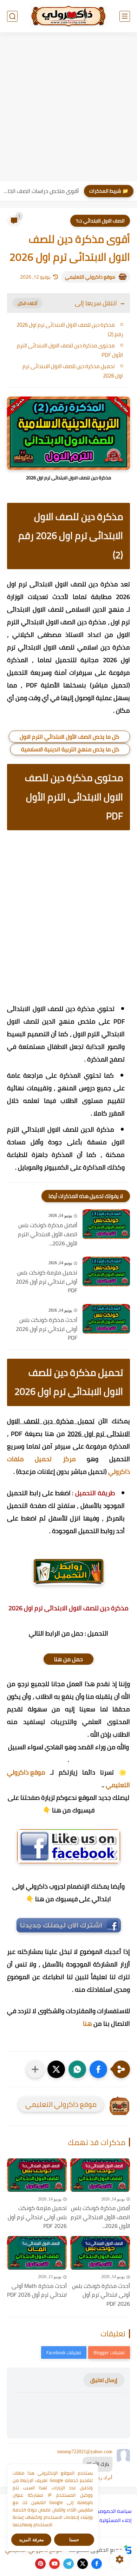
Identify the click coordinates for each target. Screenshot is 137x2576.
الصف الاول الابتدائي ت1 (100, 221)
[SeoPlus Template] (128, 2550)
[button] (98, 2069)
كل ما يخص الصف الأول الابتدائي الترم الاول (69, 737)
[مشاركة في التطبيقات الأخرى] (35, 2069)
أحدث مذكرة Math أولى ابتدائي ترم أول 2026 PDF (37, 2291)
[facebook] (97, 2564)
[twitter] (83, 2564)
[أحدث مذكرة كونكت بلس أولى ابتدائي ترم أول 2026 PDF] (106, 1319)
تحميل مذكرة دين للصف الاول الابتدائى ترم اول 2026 (73, 371)
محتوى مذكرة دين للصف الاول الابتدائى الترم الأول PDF (70, 350)
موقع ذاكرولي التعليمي (90, 277)
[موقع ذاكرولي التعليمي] (68, 16)
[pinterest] (40, 2564)
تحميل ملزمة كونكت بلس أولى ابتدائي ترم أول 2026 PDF (47, 1282)
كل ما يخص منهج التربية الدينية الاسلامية (70, 749)
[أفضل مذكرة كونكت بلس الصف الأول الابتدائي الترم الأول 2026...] (106, 1224)
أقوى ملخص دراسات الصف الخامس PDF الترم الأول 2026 (41, 191)
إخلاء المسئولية (116, 2520)
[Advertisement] (68, 108)
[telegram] (68, 2564)
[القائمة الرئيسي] (125, 16)
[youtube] (54, 2564)
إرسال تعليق (104, 2380)
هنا (87, 2023)
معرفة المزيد (31, 2540)
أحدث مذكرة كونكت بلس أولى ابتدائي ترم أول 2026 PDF (47, 1329)
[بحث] (12, 16)
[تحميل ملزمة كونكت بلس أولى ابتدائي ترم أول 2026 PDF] (106, 1272)
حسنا (74, 2540)
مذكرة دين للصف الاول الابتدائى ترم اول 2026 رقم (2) (70, 330)
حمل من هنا (68, 1659)
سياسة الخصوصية (113, 2511)
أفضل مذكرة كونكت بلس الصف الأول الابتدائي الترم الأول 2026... (48, 1234)
